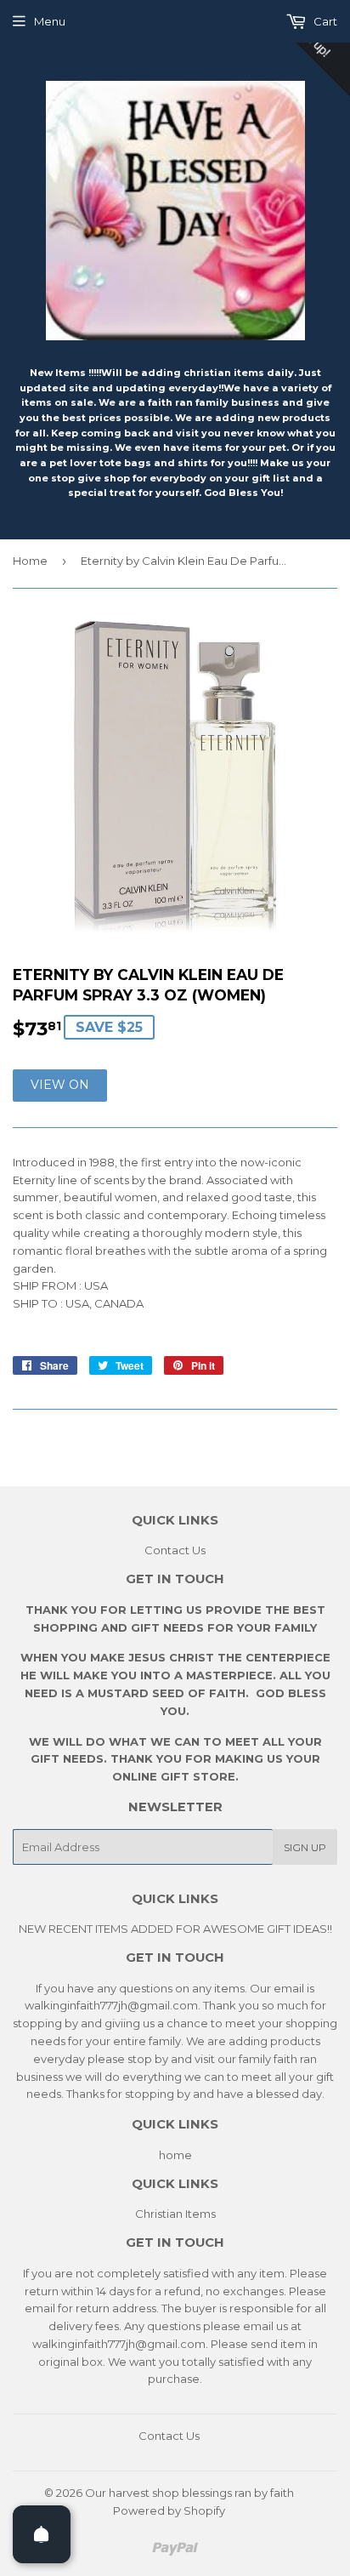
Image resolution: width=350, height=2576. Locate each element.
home (175, 2155)
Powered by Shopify (169, 2510)
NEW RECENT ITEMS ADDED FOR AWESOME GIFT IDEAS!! (175, 1929)
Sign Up (305, 1847)
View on (60, 1085)
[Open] (42, 2534)
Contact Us (175, 1550)
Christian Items (175, 2214)
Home (30, 561)
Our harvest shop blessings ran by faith (189, 2493)
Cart (324, 21)
